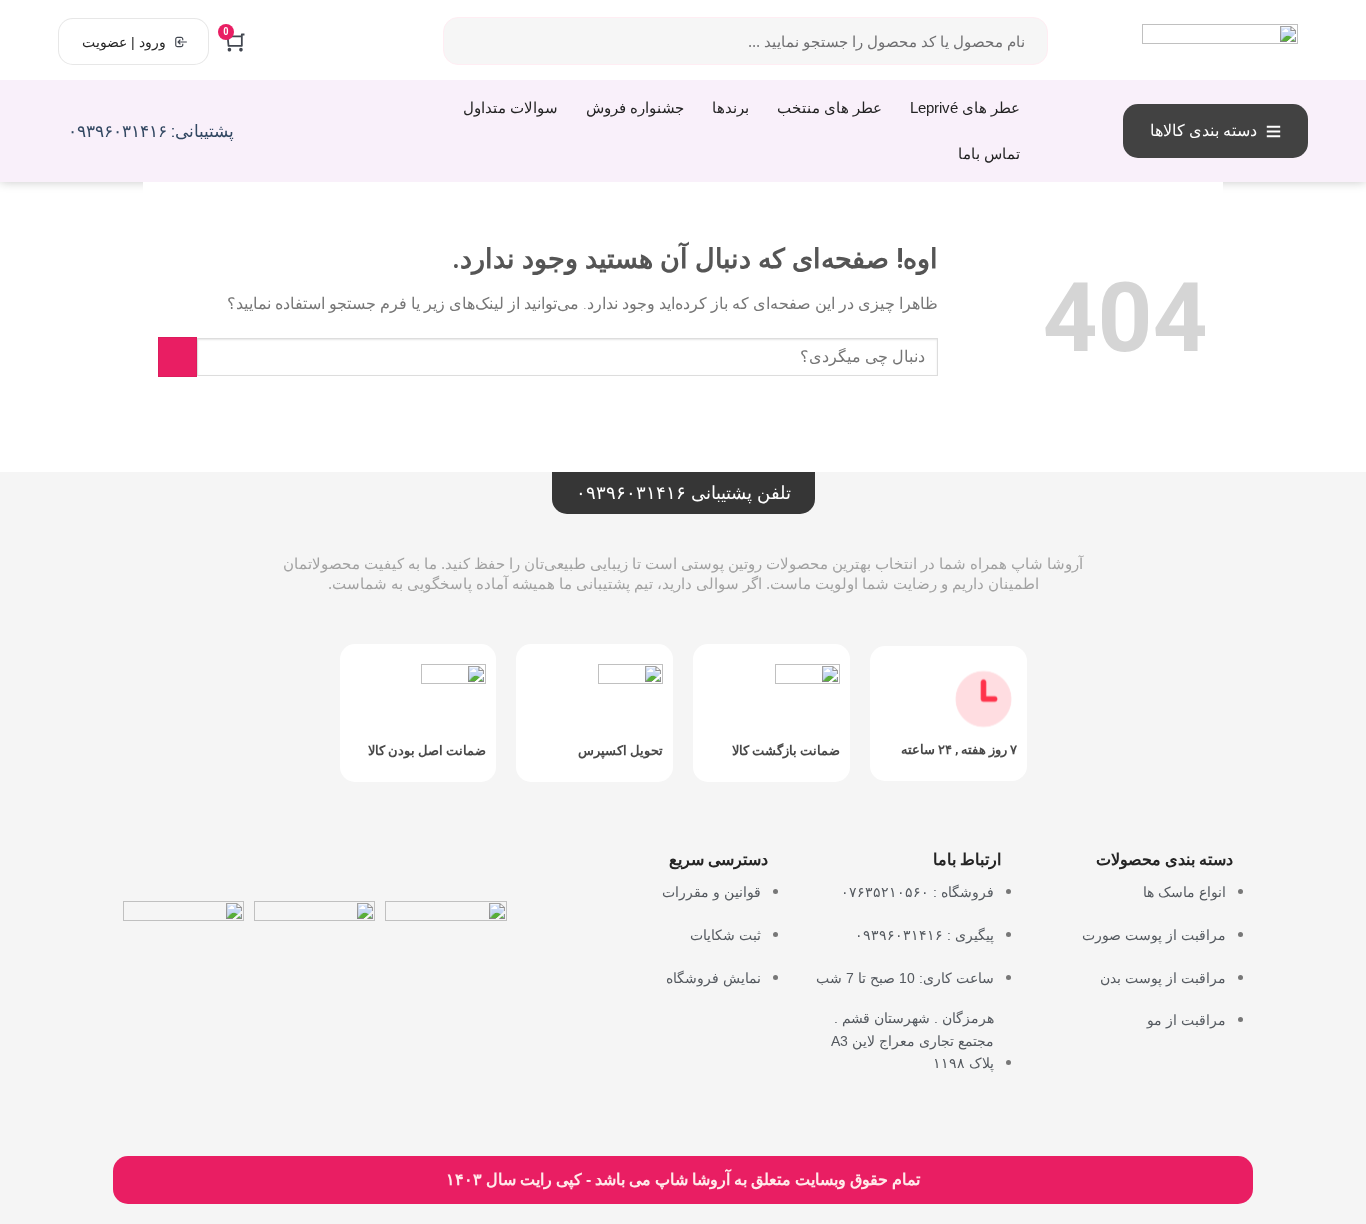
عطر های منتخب (829, 107)
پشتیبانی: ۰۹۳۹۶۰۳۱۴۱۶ (151, 131)
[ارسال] (177, 356)
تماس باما (989, 153)
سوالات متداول (510, 107)
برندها (730, 107)
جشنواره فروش (635, 107)
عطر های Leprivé (965, 107)
